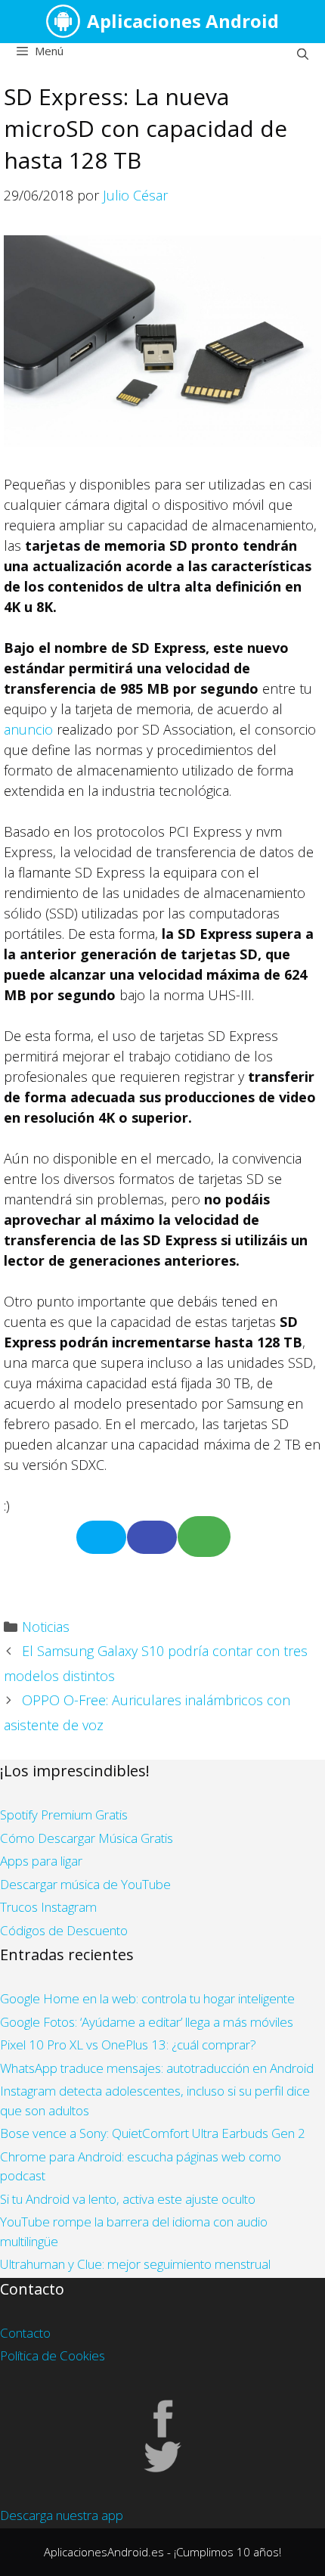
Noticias (46, 1627)
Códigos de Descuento (64, 1930)
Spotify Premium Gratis (64, 1815)
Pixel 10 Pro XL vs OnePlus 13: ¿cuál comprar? (128, 2045)
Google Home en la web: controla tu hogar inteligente (147, 1998)
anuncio (28, 729)
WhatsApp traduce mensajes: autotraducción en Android (157, 2068)
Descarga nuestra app (62, 2515)
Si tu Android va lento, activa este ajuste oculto (128, 2199)
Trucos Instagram (48, 1907)
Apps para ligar (41, 1861)
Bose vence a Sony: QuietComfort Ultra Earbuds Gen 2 (153, 2133)
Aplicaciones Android (183, 21)
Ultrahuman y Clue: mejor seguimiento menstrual (135, 2264)
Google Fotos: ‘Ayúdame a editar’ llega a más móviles (147, 2022)
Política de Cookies (53, 2355)
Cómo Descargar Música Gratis (87, 1838)
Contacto (25, 2333)
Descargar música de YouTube (85, 1884)
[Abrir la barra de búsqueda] (303, 54)
